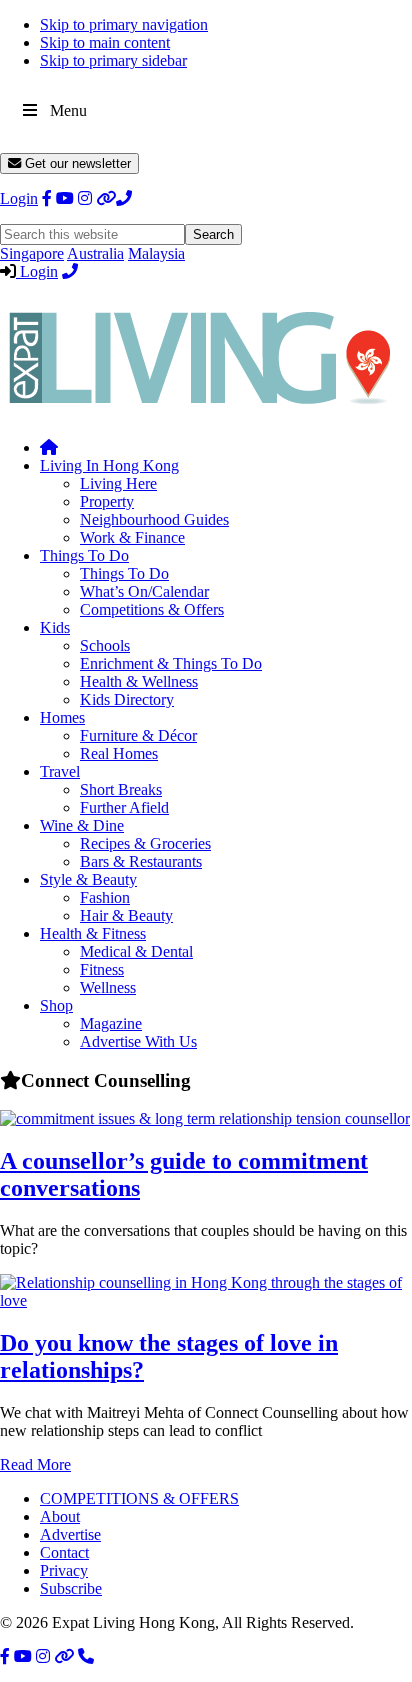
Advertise (70, 1534)
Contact (64, 1552)
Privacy (64, 1570)
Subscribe (71, 1588)
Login (19, 198)
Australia (95, 253)
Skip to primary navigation (124, 24)
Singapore (32, 253)
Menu (68, 110)
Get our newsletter (76, 163)
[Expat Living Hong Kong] (200, 413)
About (60, 1516)
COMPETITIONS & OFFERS (139, 1498)
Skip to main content (105, 42)
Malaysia (156, 253)
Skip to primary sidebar (113, 60)
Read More (35, 1464)
